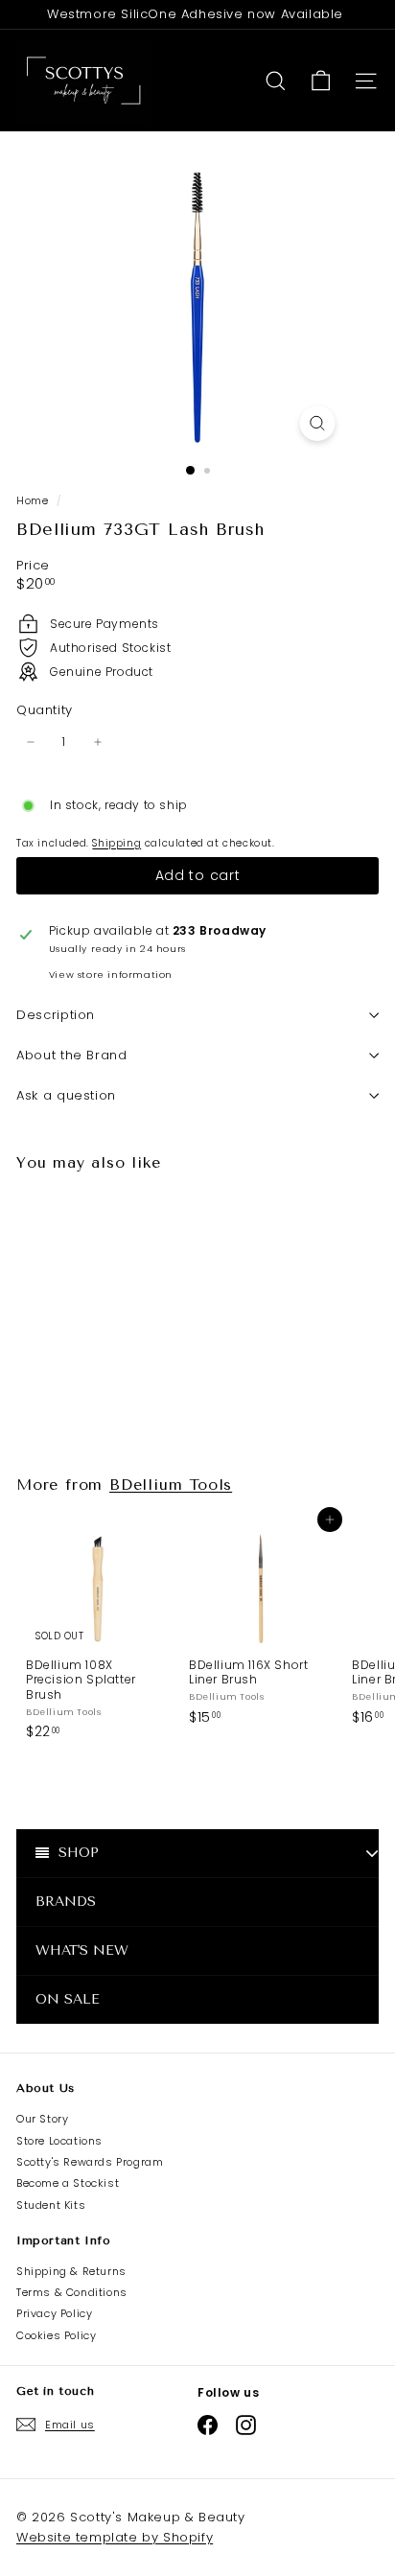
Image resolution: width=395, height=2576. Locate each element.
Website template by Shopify (115, 2537)
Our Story (42, 2119)
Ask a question (66, 1095)
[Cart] (321, 81)
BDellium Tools (171, 1485)
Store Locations (59, 2141)
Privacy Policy (54, 2313)
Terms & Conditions (72, 2292)
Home (34, 501)
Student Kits (51, 2205)
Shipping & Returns (71, 2271)
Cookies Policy (56, 2335)
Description (56, 1015)
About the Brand (72, 1055)
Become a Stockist (68, 2183)
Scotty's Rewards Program (90, 2162)
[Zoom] (318, 423)
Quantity (45, 711)
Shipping (116, 843)
